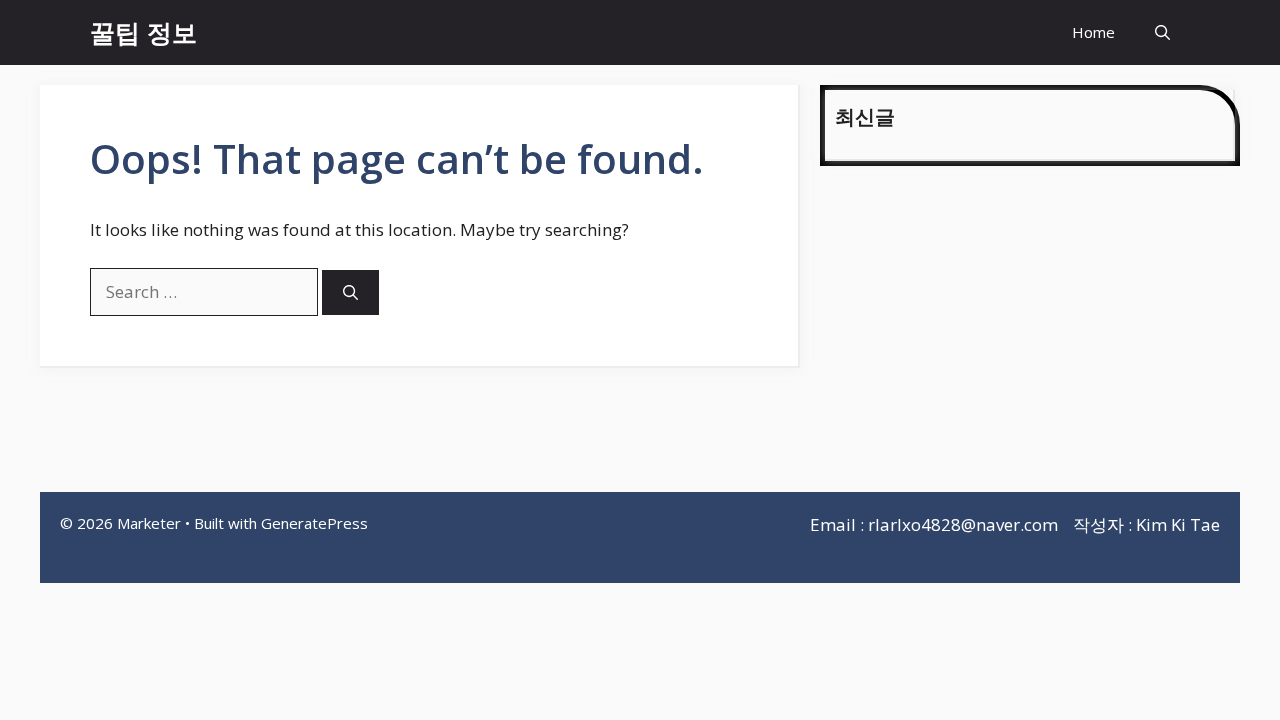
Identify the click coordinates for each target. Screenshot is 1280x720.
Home (1093, 32)
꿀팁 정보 (143, 32)
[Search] (350, 292)
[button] (1162, 32)
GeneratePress (314, 523)
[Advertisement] (1030, 332)
